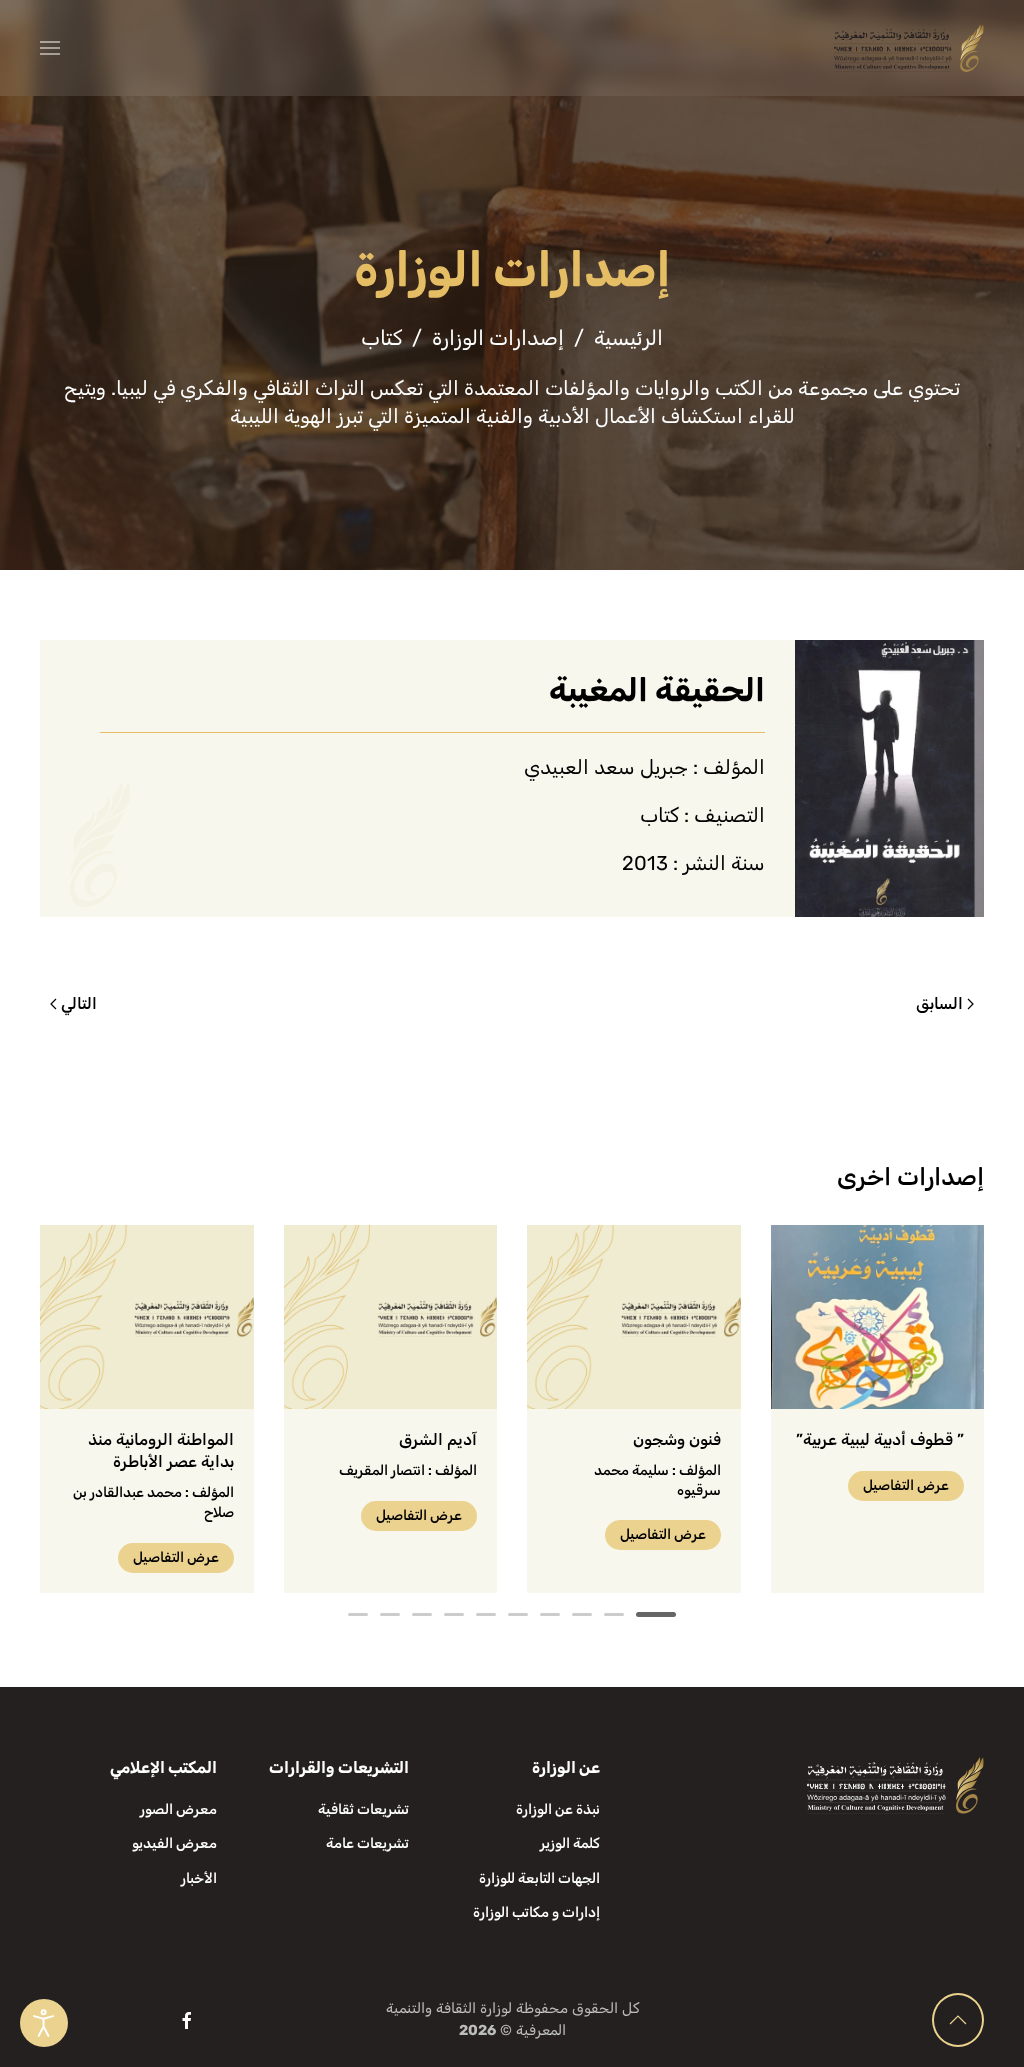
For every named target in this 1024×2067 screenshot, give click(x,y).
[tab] (656, 1614)
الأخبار (199, 1878)
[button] (50, 48)
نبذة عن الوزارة (558, 1809)
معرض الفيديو (174, 1843)
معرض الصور (178, 1809)
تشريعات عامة (367, 1843)
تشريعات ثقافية (363, 1809)
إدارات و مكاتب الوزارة (536, 1912)
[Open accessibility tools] (44, 2023)
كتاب (659, 815)
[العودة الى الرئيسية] (909, 48)
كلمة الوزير (570, 1843)
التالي (79, 1003)
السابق (939, 1003)
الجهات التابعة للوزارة (539, 1878)
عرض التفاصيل (906, 1485)
